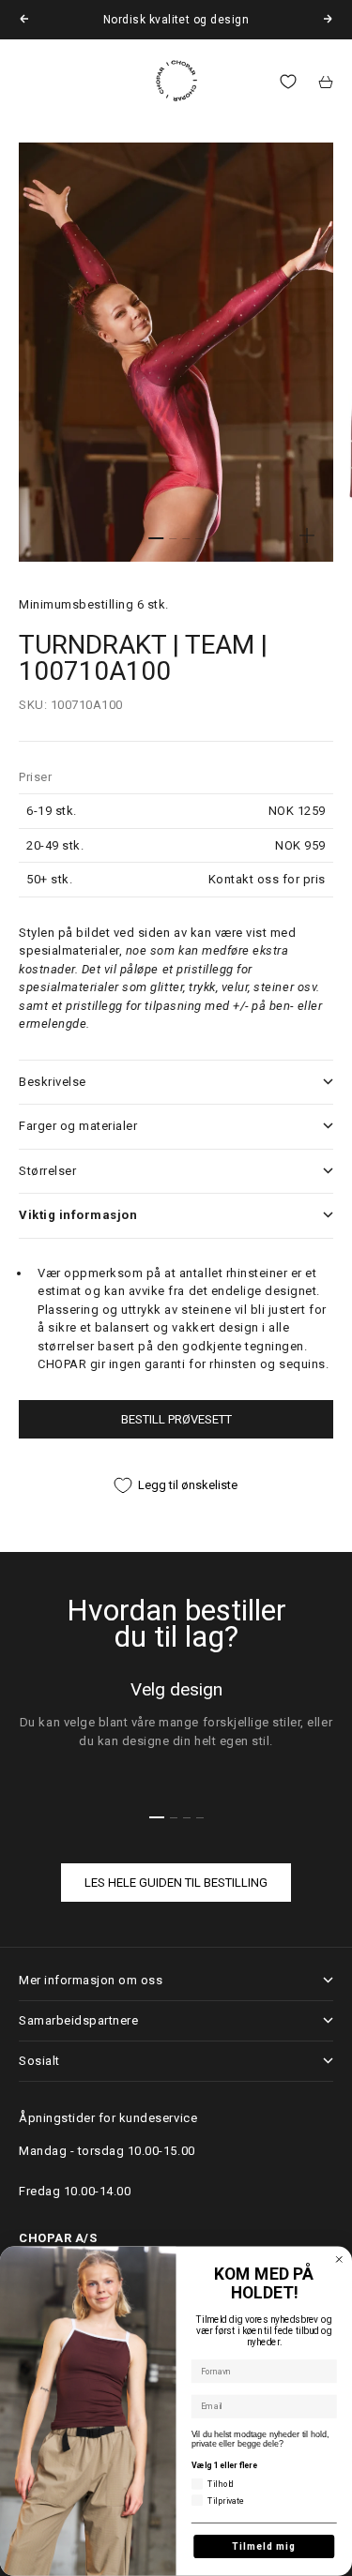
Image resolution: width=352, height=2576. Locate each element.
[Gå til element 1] (157, 538)
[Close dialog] (339, 2260)
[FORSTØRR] (307, 535)
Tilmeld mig (264, 2547)
